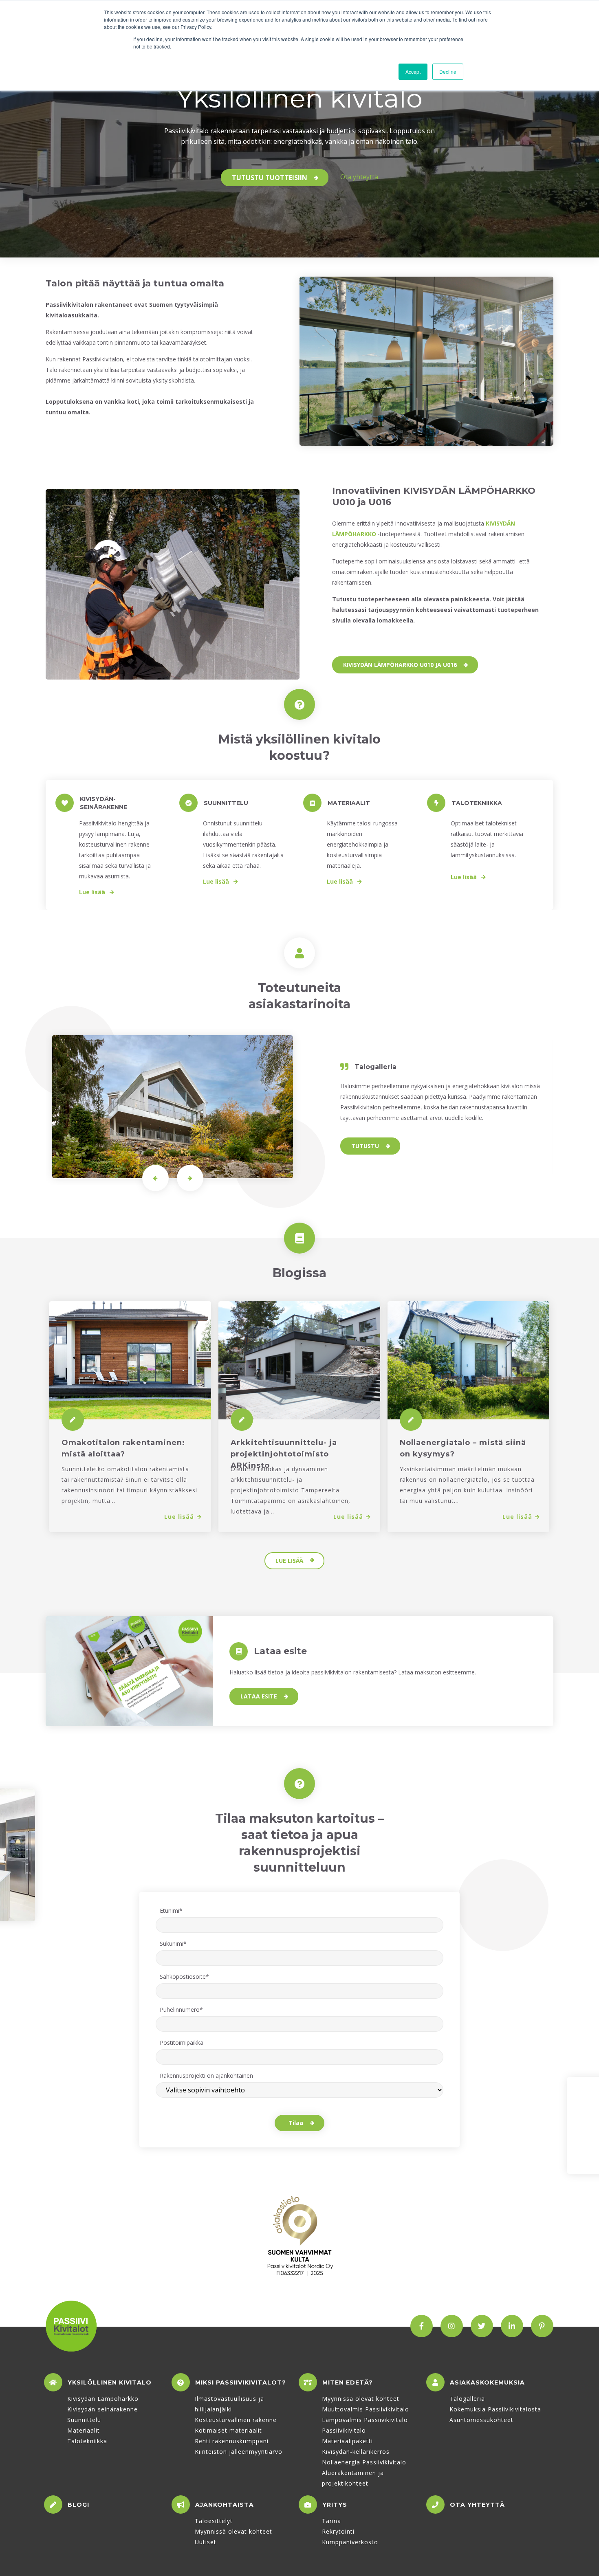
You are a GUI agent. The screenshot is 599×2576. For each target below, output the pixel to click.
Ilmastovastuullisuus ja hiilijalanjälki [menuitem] (229, 2404)
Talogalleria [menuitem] (467, 2399)
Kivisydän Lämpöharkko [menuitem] (103, 2399)
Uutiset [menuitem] (206, 2542)
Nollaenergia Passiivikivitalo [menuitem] (364, 2462)
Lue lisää (93, 892)
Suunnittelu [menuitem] (84, 2420)
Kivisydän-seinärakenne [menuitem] (102, 2409)
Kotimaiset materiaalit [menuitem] (228, 2430)
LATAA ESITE (259, 1696)
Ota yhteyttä (359, 177)
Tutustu (365, 1146)
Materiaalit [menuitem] (84, 2430)
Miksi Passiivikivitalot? (241, 2382)
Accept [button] (413, 71)
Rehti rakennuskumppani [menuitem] (232, 2441)
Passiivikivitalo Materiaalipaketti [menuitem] (347, 2436)
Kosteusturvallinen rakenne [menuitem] (236, 2420)
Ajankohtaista (225, 2505)
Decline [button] (448, 71)
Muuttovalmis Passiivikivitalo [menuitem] (366, 2409)
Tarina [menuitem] (331, 2521)
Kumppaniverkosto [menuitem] (350, 2542)
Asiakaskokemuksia (487, 2382)
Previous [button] (155, 1178)
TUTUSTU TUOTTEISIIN (270, 178)
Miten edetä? (348, 2382)
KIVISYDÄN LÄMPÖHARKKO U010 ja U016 (400, 665)
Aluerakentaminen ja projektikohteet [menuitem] (353, 2478)
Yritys (335, 2505)
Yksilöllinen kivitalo (110, 2382)
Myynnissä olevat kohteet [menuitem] (361, 2399)
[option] (173, 584)
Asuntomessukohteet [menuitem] (481, 2420)
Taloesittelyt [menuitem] (214, 2521)
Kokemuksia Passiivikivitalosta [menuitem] (495, 2409)
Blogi (78, 2505)
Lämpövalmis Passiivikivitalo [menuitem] (365, 2420)
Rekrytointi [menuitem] (338, 2531)
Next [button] (190, 1178)
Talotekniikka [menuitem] (87, 2441)
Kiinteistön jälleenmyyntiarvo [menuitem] (239, 2452)
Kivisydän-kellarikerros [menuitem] (356, 2452)
